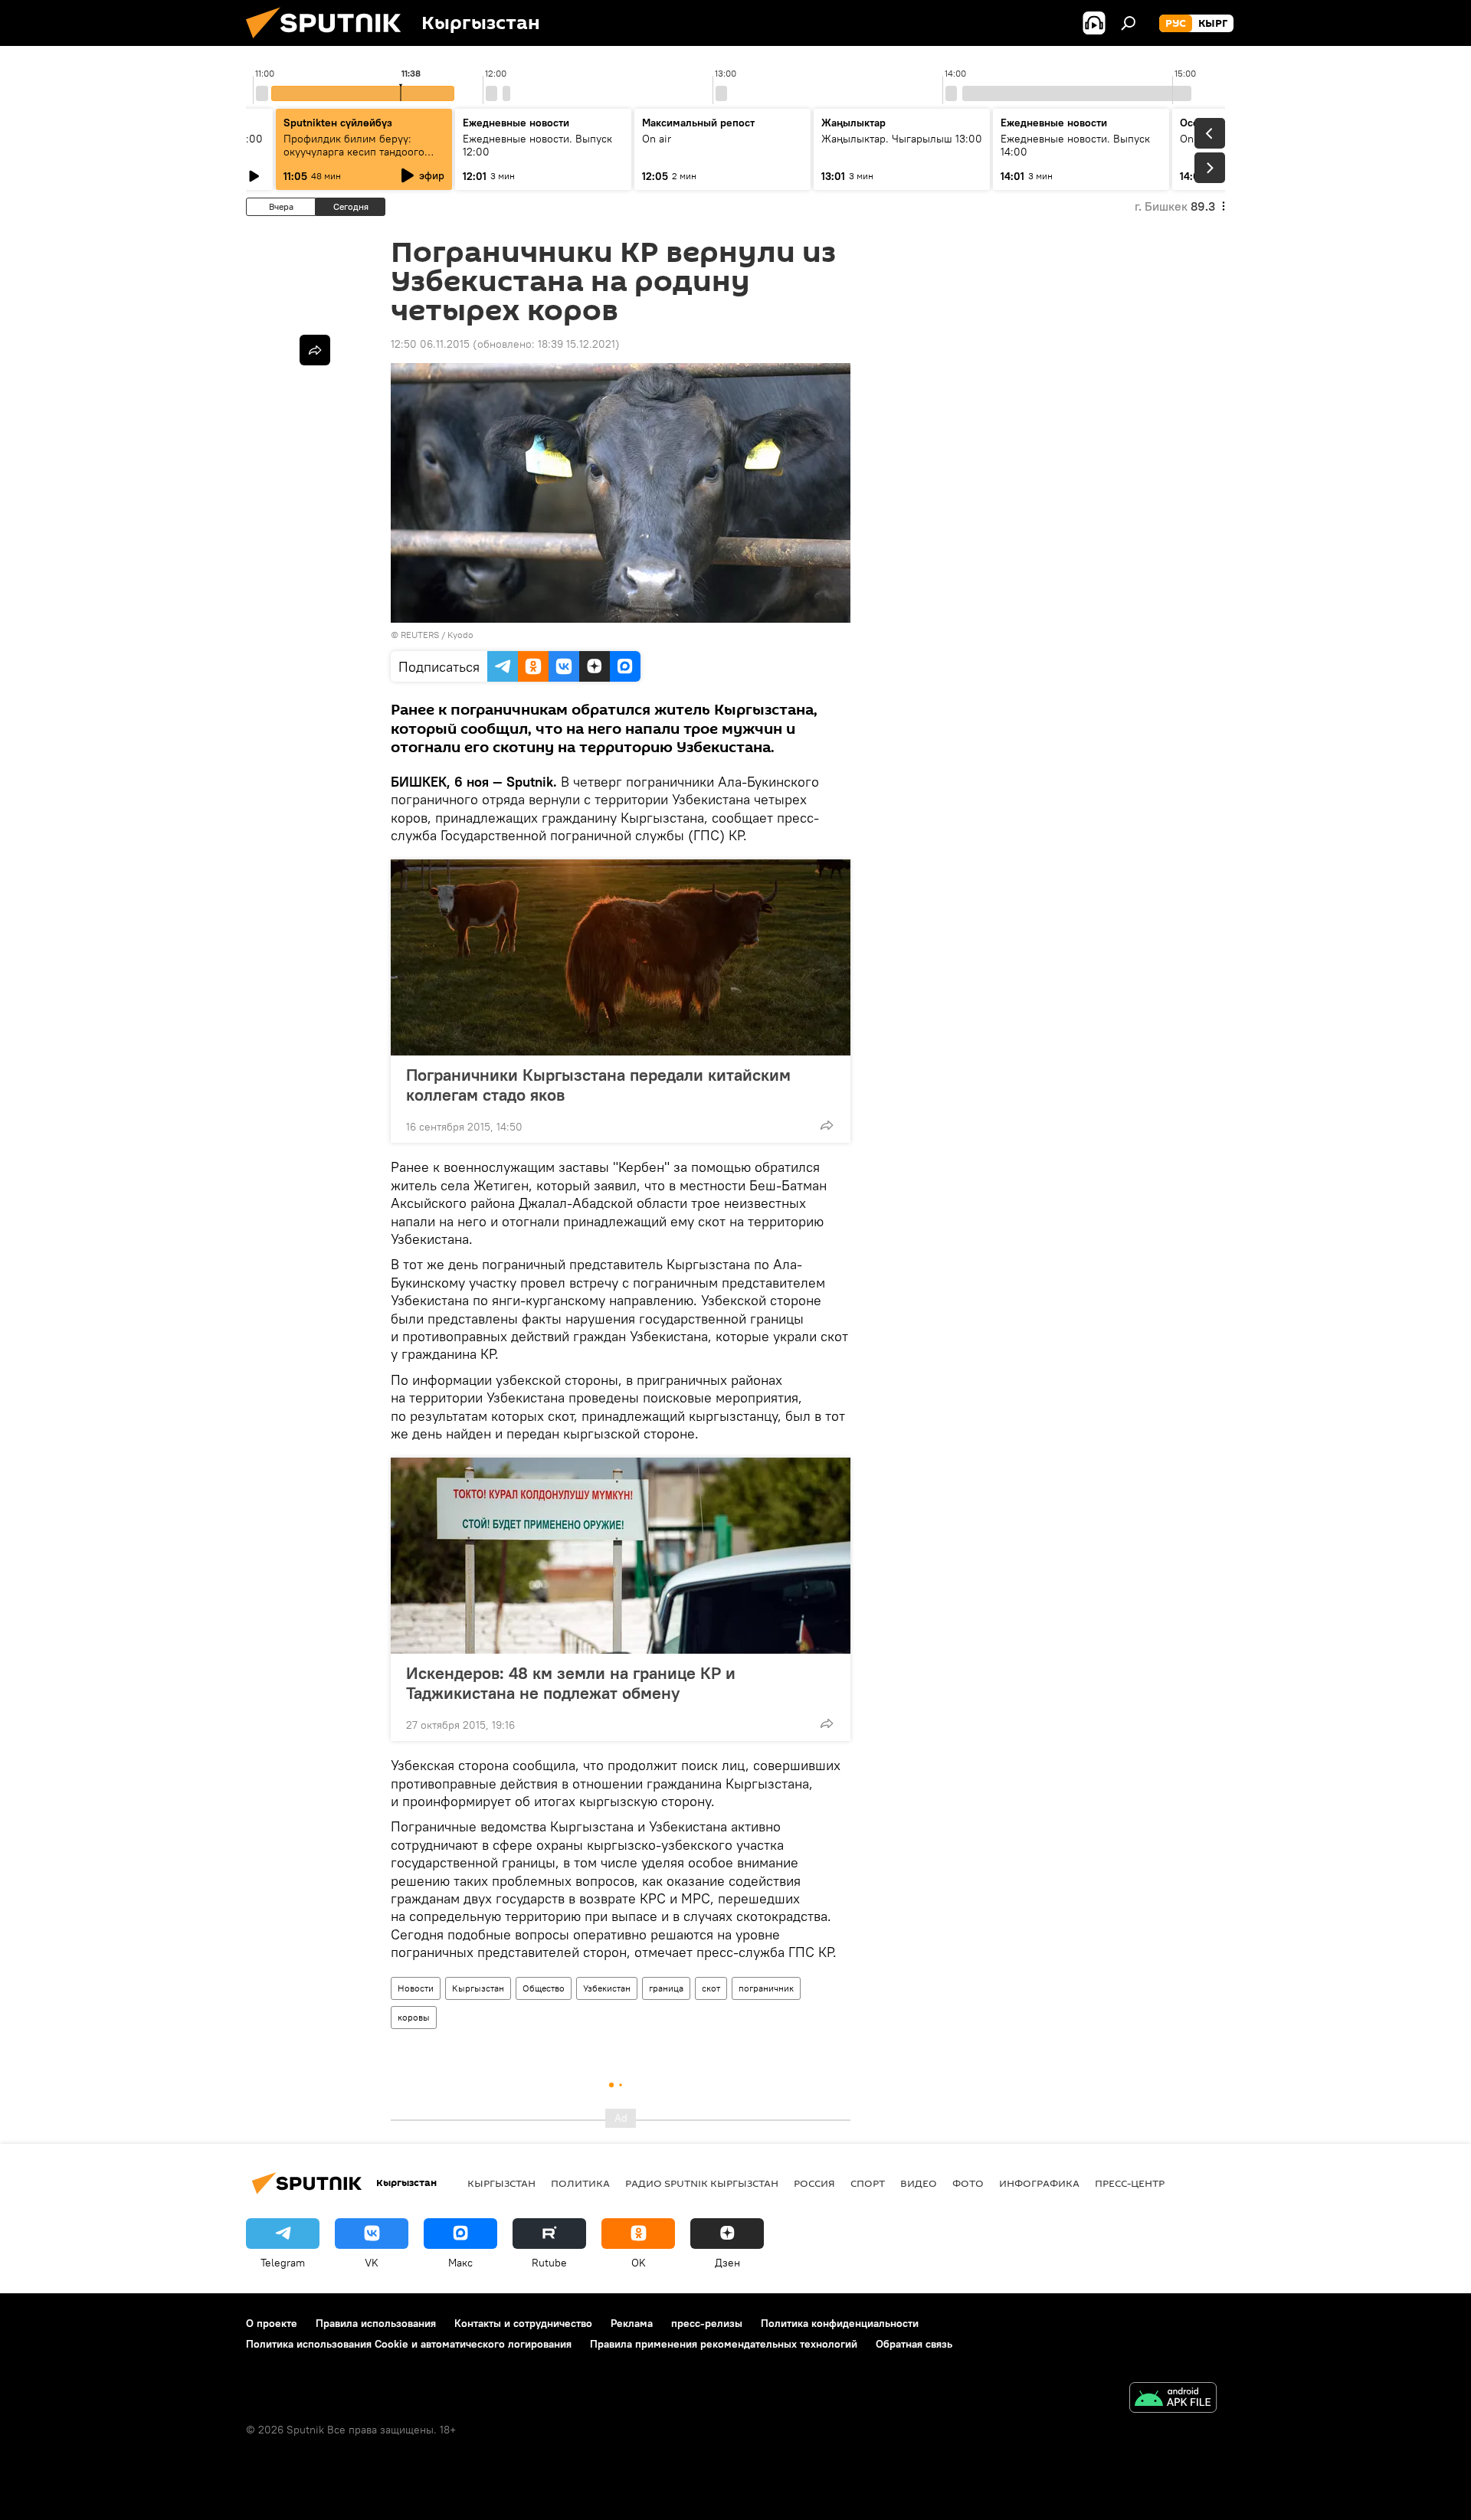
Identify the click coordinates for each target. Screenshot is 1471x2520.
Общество (544, 1988)
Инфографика (1039, 2183)
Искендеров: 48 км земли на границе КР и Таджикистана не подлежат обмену (571, 1683)
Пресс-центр (1130, 2183)
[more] (827, 1125)
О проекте (272, 2323)
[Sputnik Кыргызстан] (329, 42)
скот (711, 1988)
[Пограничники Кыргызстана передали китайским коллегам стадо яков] (621, 957)
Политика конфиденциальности (840, 2323)
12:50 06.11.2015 (430, 344)
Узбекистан (607, 1988)
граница (666, 1988)
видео (919, 2183)
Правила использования (376, 2323)
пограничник (766, 1988)
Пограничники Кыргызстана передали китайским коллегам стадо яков (598, 1085)
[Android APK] (1173, 2399)
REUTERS (420, 635)
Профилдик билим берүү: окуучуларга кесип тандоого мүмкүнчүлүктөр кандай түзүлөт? (354, 158)
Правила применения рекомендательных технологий (724, 2344)
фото (968, 2183)
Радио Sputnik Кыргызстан (702, 2183)
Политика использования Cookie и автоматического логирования (409, 2344)
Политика (580, 2183)
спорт (868, 2183)
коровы (414, 2017)
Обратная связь (914, 2344)
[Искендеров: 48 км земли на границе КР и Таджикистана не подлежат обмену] (621, 1556)
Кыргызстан (478, 1988)
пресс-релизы (707, 2323)
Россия (814, 2183)
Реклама (632, 2323)
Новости (416, 1988)
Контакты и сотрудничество (523, 2323)
